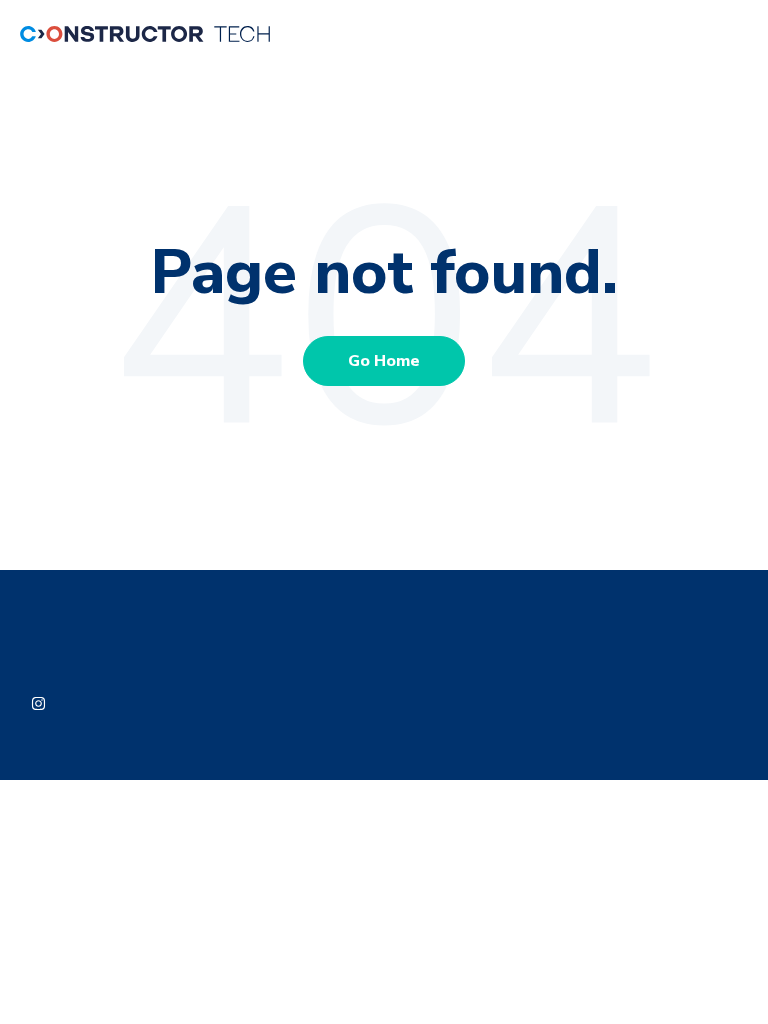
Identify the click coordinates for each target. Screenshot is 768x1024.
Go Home (384, 361)
